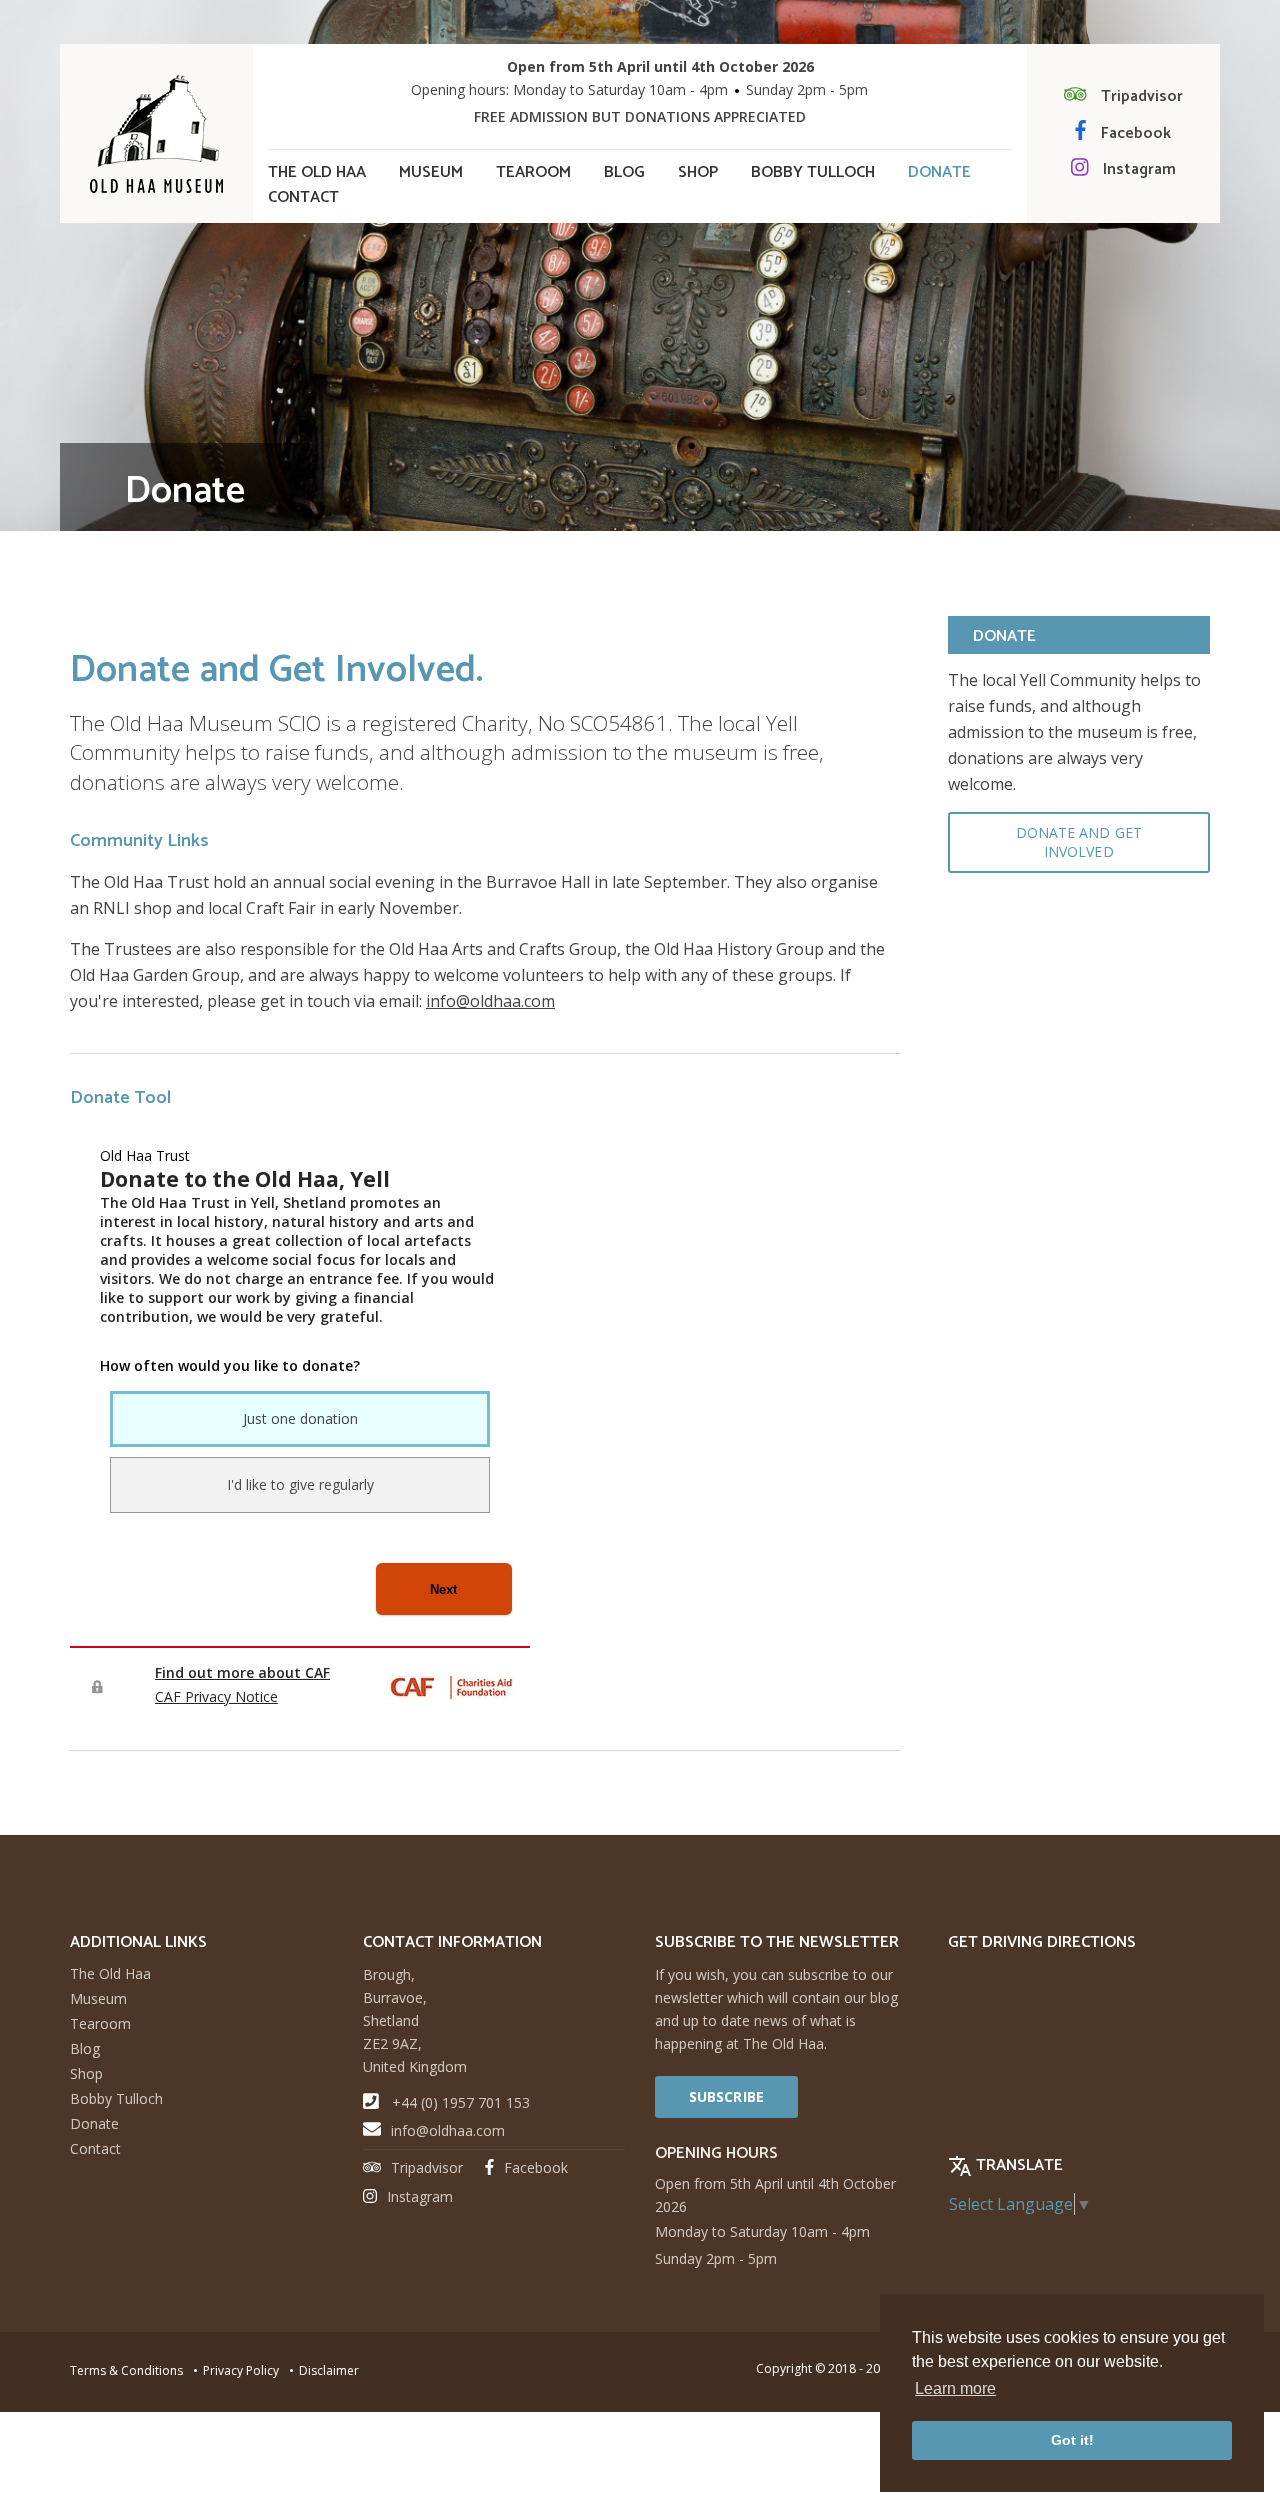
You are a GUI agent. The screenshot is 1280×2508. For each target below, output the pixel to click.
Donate (939, 173)
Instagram (1139, 169)
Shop (698, 173)
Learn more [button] (955, 2388)
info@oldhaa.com (490, 1001)
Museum (431, 173)
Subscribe (726, 2096)
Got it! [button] (1072, 2440)
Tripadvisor (1142, 96)
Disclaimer (329, 2370)
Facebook (1136, 133)
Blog (624, 173)
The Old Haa (317, 173)
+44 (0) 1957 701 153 (461, 2102)
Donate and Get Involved (1079, 842)
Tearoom (533, 173)
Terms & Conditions (126, 2370)
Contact (303, 198)
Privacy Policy (241, 2370)
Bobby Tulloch (813, 173)
